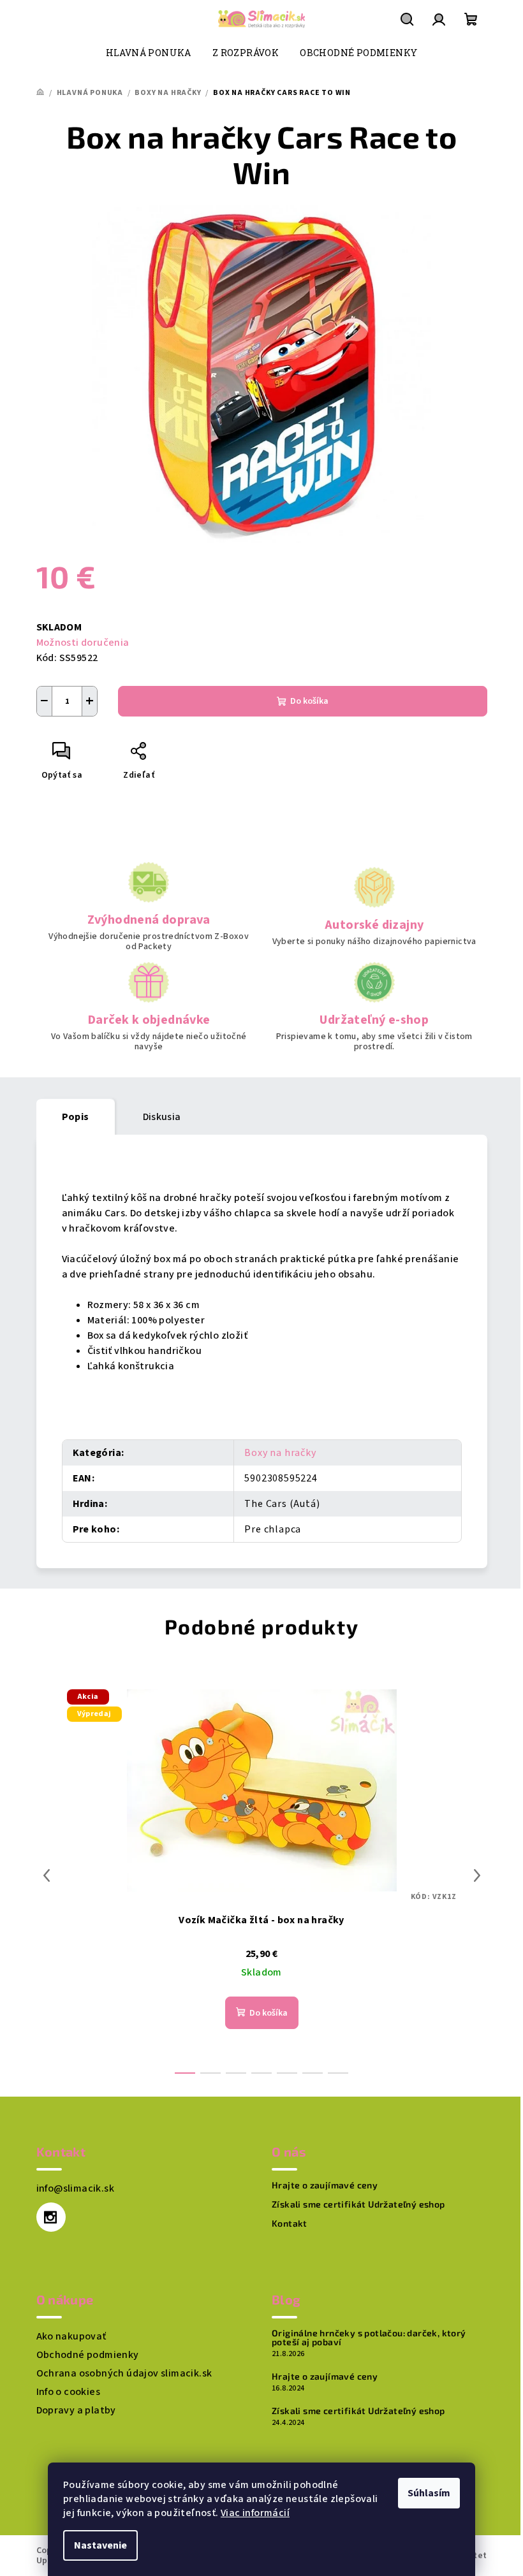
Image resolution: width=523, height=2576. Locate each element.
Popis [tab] (76, 1117)
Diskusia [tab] (162, 1117)
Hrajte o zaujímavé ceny (325, 2185)
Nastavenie (100, 2545)
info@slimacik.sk (75, 2188)
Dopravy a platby (76, 2410)
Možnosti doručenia (83, 643)
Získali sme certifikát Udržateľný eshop (358, 2204)
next (477, 1875)
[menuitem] (149, 53)
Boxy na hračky (280, 1453)
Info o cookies (69, 2392)
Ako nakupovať (71, 2336)
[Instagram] (51, 2217)
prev (47, 1875)
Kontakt (290, 2223)
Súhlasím (429, 2493)
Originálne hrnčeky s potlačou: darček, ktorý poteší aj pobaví (369, 2338)
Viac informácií (255, 2513)
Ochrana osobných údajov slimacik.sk (124, 2373)
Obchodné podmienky (88, 2355)
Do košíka (309, 701)
